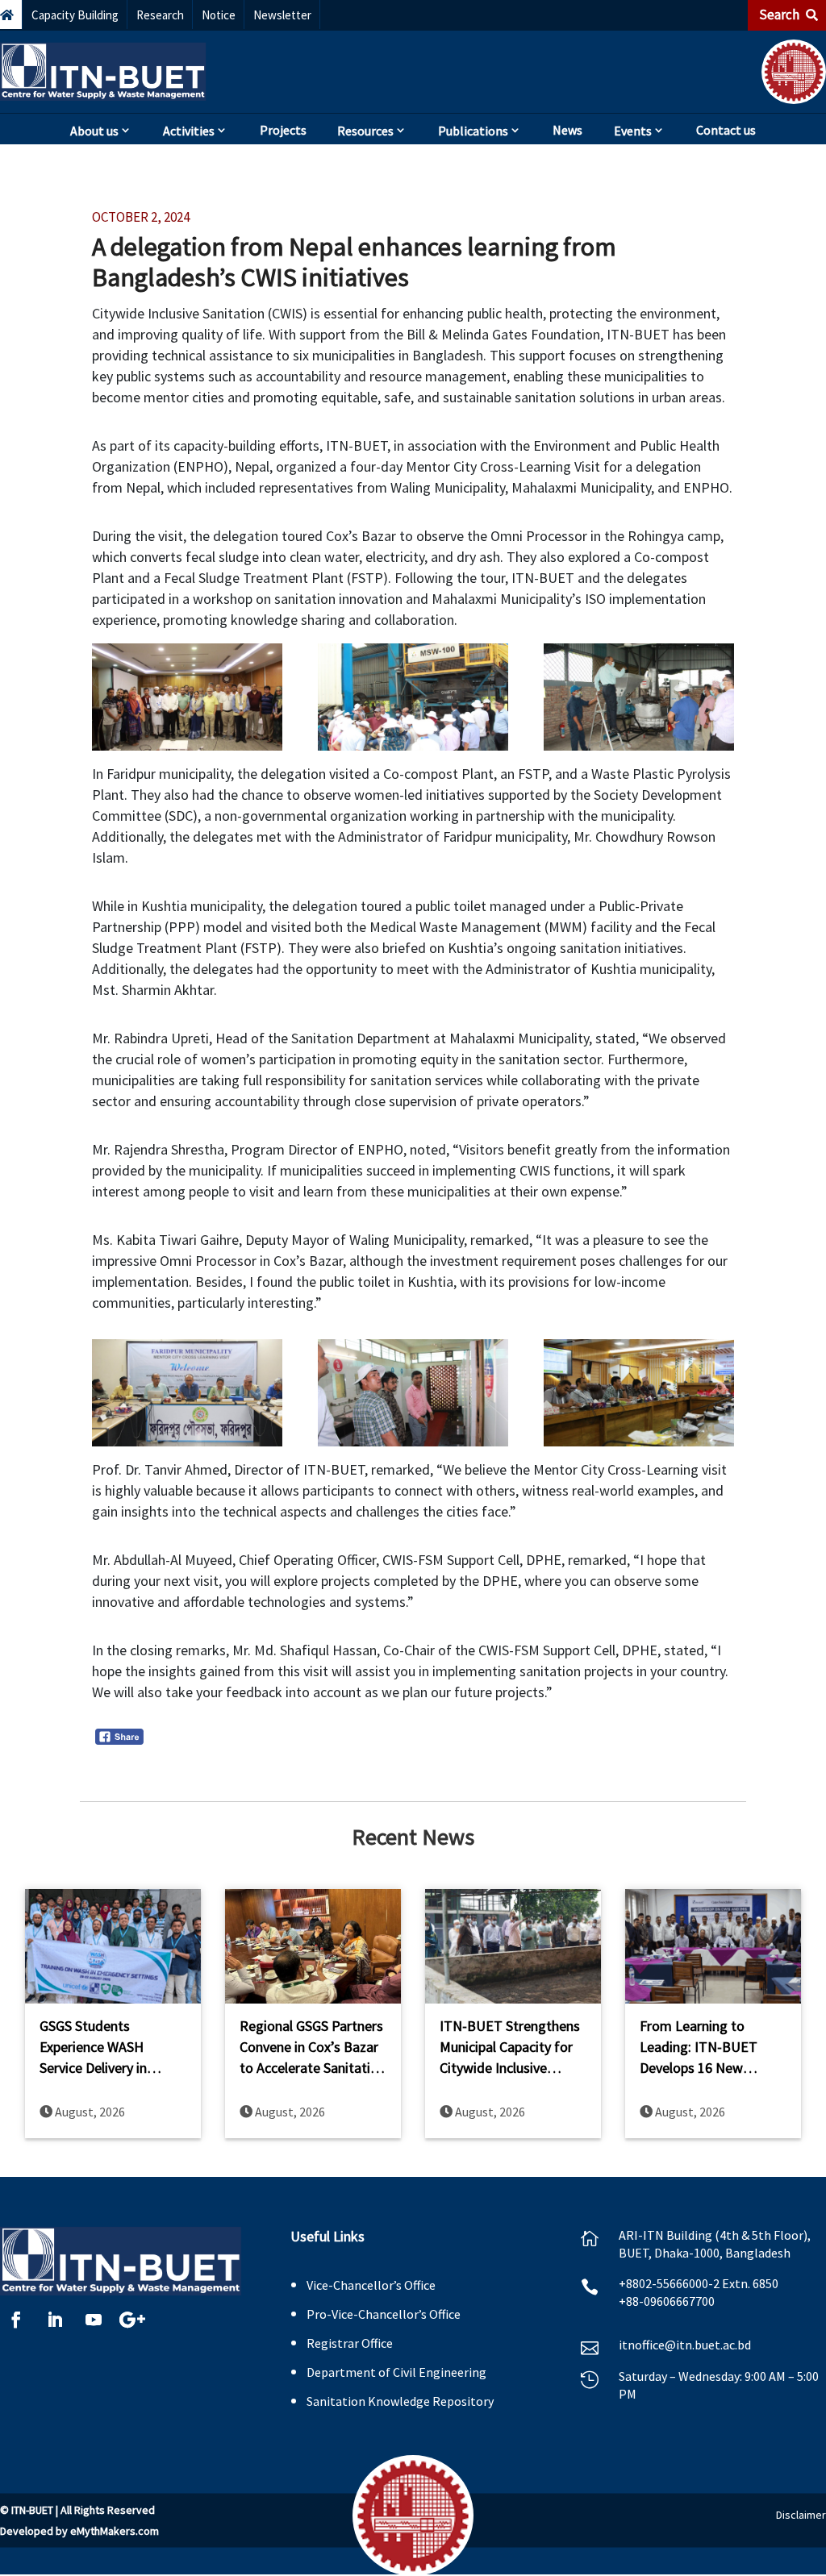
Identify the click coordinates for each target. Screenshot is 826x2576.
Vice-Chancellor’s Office (371, 2285)
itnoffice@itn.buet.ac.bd (685, 2345)
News (567, 130)
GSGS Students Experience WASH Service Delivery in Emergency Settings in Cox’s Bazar (107, 2047)
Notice (219, 15)
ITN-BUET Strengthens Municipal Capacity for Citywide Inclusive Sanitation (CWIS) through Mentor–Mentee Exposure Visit (510, 2047)
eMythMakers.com (115, 2531)
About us (94, 131)
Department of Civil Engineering (396, 2372)
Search (780, 15)
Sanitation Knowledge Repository (400, 2401)
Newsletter (282, 15)
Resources (365, 131)
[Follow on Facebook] (16, 2320)
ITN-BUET (32, 2510)
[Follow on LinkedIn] (55, 2320)
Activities (189, 131)
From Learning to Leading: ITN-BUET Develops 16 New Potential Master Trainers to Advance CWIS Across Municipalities (700, 2047)
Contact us (726, 130)
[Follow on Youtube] (94, 2320)
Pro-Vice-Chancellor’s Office (384, 2314)
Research (160, 15)
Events (633, 131)
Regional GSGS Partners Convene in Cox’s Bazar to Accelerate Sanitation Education (313, 2047)
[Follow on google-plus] (132, 2320)
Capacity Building (75, 15)
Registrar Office (350, 2343)
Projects (283, 130)
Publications (473, 131)
